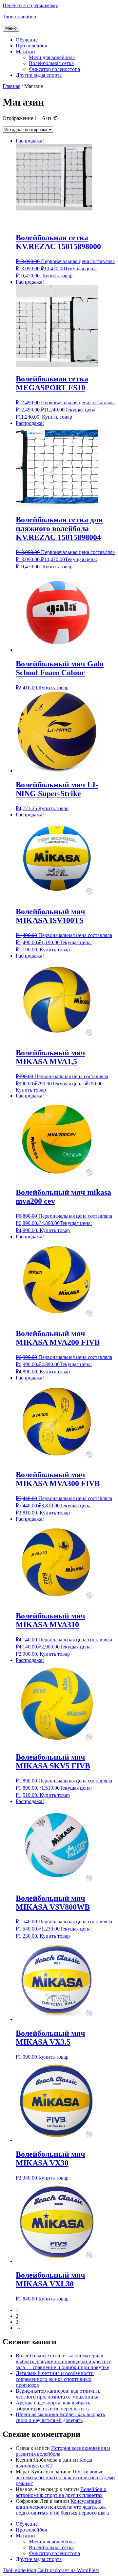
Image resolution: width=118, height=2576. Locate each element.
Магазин (25, 51)
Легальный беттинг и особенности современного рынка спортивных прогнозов (55, 2379)
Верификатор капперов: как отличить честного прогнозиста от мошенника (58, 2394)
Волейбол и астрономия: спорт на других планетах (61, 2492)
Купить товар (57, 276)
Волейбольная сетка (51, 63)
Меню (11, 28)
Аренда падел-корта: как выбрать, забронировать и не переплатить (54, 2406)
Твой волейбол (19, 17)
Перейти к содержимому (30, 5)
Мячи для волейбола (52, 57)
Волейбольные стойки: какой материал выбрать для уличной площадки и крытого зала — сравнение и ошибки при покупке (64, 2361)
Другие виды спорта (39, 75)
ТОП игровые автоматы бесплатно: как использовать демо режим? (65, 2477)
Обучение (27, 40)
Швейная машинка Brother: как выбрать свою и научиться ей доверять (60, 2417)
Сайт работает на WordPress (68, 2570)
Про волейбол (31, 46)
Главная (11, 86)
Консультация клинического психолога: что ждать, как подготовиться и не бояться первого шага (62, 2507)
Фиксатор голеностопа (54, 69)
